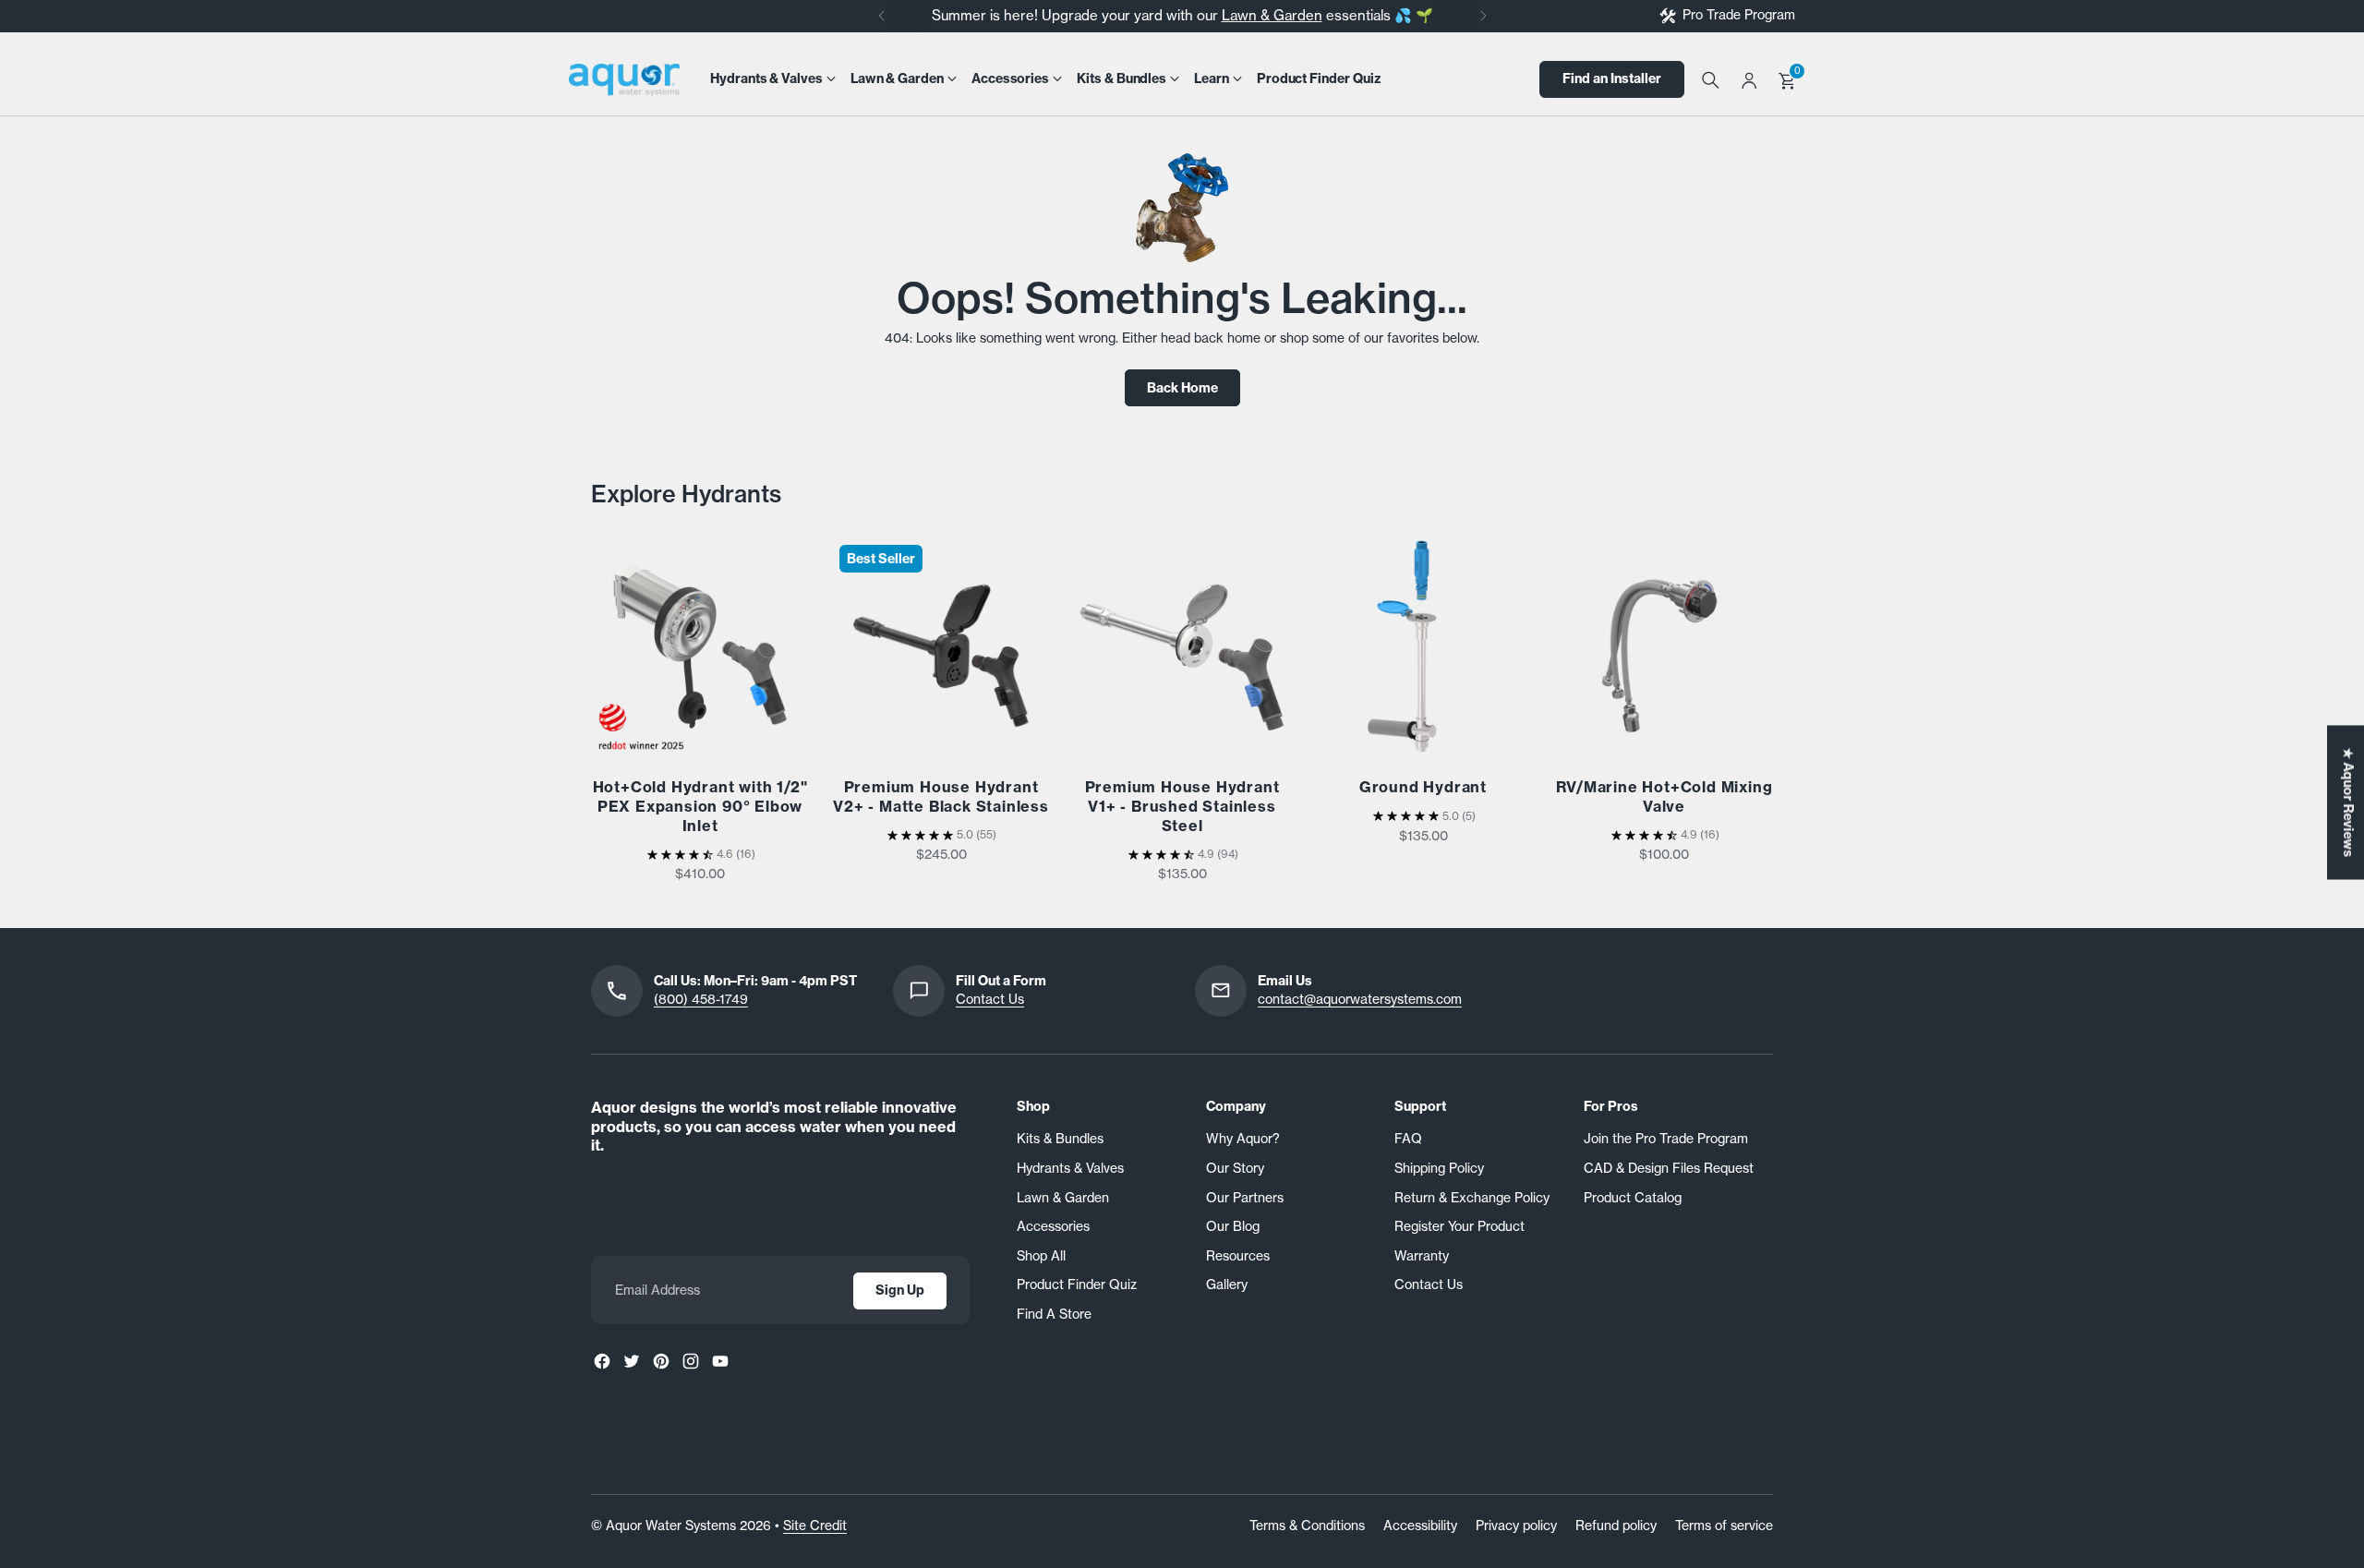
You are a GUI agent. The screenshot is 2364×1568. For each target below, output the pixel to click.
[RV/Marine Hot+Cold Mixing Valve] (1664, 646)
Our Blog (1233, 1226)
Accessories (1053, 1226)
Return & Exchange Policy (1472, 1198)
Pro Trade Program (1739, 15)
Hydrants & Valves (1070, 1168)
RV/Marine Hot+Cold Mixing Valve (1664, 796)
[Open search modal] (1709, 79)
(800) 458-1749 (701, 999)
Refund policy (1616, 1526)
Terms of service (1724, 1526)
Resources (1238, 1256)
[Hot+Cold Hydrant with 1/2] (700, 646)
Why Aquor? (1243, 1139)
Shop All (1041, 1256)
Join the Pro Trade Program (1666, 1139)
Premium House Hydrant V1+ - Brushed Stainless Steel (1182, 806)
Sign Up (900, 1290)
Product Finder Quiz (1077, 1285)
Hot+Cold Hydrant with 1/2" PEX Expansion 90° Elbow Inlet (700, 806)
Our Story (1235, 1168)
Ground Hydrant (1423, 787)
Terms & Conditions (1307, 1526)
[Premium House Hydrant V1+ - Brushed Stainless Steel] (1182, 646)
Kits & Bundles (1060, 1139)
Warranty (1422, 1256)
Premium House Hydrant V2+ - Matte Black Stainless (941, 796)
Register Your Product (1459, 1226)
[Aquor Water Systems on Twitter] (632, 1361)
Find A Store (1054, 1314)
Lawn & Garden (1272, 15)
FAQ (1408, 1139)
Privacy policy (1516, 1526)
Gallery (1227, 1285)
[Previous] (882, 16)
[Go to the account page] (1749, 79)
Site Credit (815, 1526)
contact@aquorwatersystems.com (1360, 999)
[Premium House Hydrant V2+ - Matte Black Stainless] (941, 646)
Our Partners (1245, 1198)
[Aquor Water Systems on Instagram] (691, 1361)
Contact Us (990, 999)
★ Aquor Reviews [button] (2348, 803)
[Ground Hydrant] (1423, 646)
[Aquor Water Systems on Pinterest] (661, 1361)
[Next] (1483, 16)
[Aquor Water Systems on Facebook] (602, 1361)
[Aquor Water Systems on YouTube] (720, 1361)
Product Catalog (1633, 1198)
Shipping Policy (1439, 1168)
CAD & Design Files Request (1669, 1168)
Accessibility (1420, 1526)
